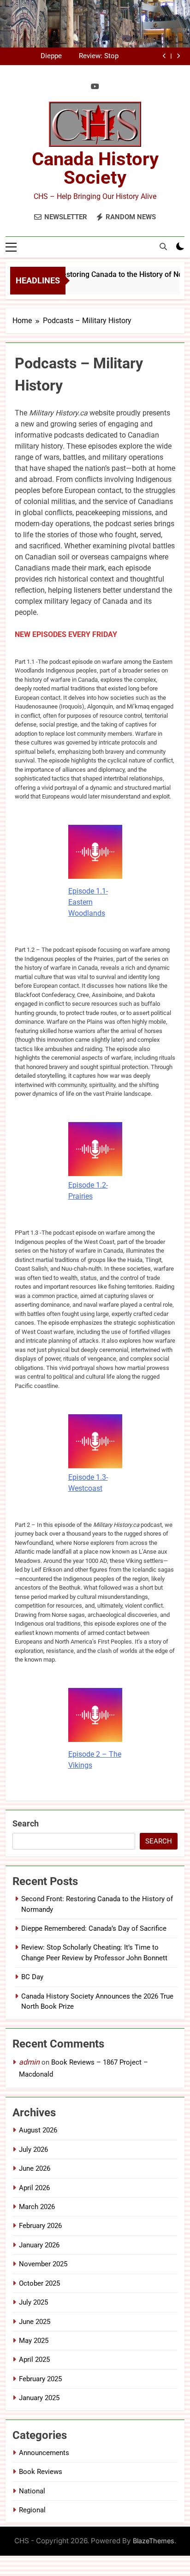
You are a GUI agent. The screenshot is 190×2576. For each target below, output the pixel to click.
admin (29, 2062)
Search (26, 1823)
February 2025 (40, 2379)
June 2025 (35, 2322)
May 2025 (34, 2341)
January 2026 (39, 2245)
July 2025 (33, 2302)
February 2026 (40, 2226)
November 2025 (43, 2264)
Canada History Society (95, 168)
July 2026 (33, 2150)
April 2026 (34, 2188)
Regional (32, 2510)
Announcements (44, 2453)
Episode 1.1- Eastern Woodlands (88, 902)
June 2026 (35, 2168)
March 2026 (37, 2207)
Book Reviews (41, 2472)
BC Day (51, 57)
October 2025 (39, 2283)
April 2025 (34, 2360)
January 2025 (39, 2398)
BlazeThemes (154, 2541)
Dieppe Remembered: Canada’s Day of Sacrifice (94, 1928)
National (32, 2491)
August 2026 (38, 2130)
